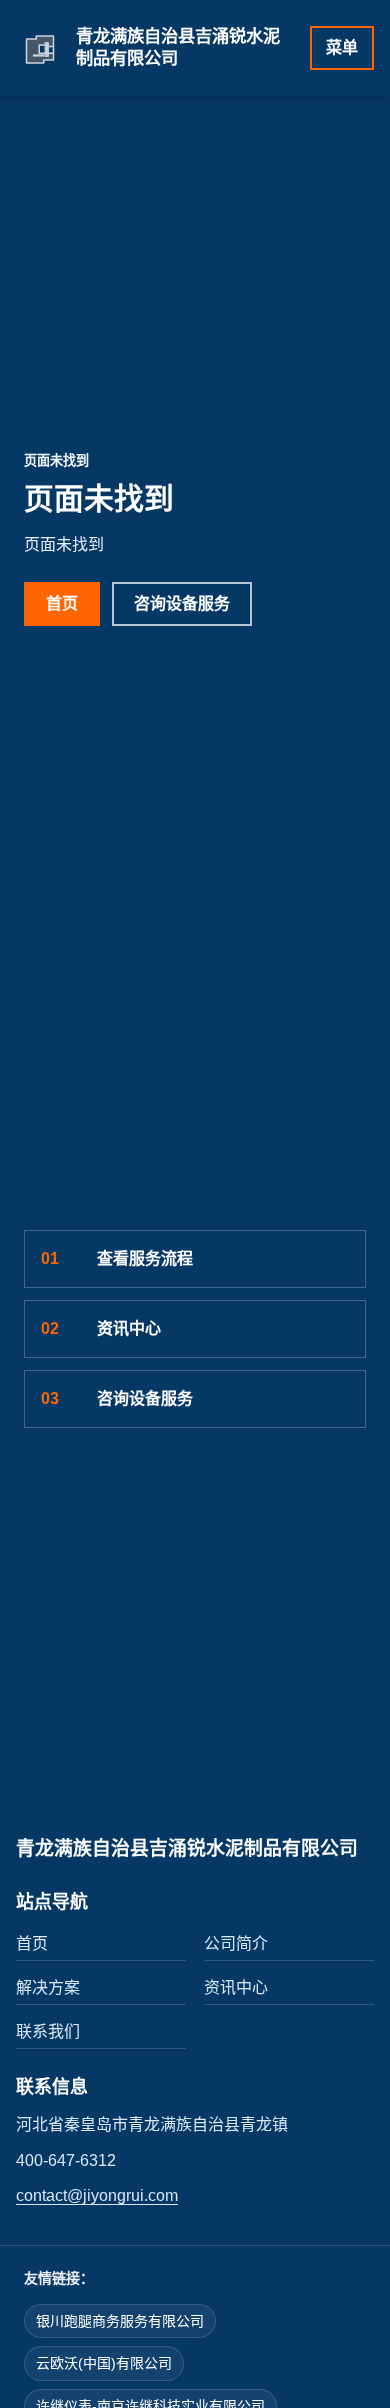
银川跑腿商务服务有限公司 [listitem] (120, 2321)
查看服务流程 (117, 1258)
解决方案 (48, 1987)
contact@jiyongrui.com (97, 2195)
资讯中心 (101, 1328)
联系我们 (48, 2031)
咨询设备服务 (182, 603)
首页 (62, 603)
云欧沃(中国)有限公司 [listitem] (104, 2363)
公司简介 (236, 1943)
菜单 (342, 47)
